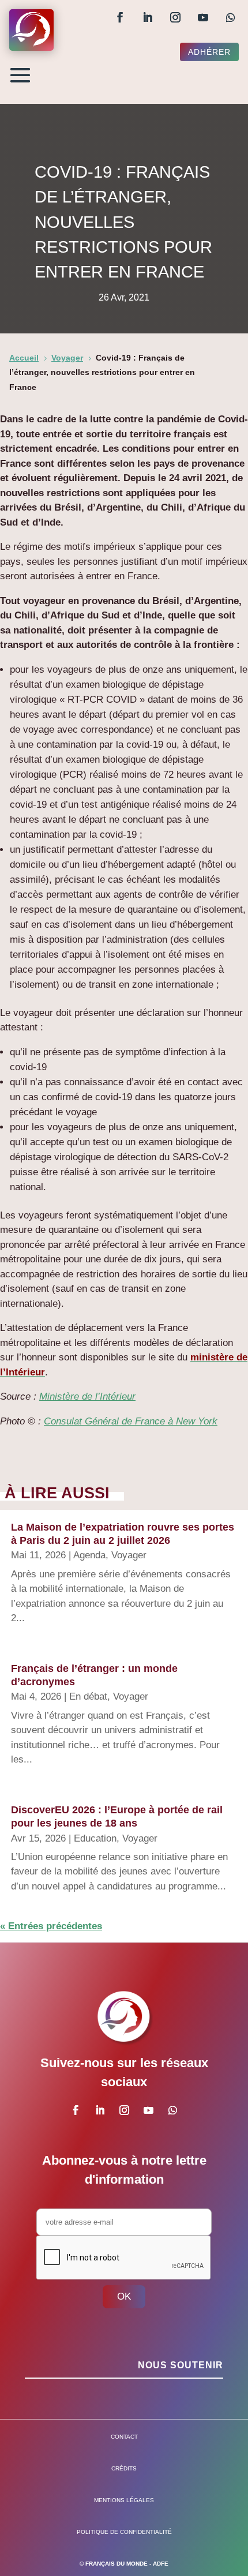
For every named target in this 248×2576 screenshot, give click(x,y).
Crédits (124, 2468)
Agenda (89, 1555)
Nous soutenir (181, 2365)
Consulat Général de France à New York (131, 1421)
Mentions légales (124, 2500)
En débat (88, 1696)
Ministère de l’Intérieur (87, 1396)
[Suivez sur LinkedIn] (148, 17)
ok (124, 2296)
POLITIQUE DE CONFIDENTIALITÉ (124, 2532)
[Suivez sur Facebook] (120, 17)
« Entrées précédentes (51, 1926)
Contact (124, 2437)
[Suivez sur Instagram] (175, 17)
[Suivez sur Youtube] (203, 17)
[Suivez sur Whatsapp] (231, 17)
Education (95, 1838)
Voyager (129, 1555)
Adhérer (209, 52)
